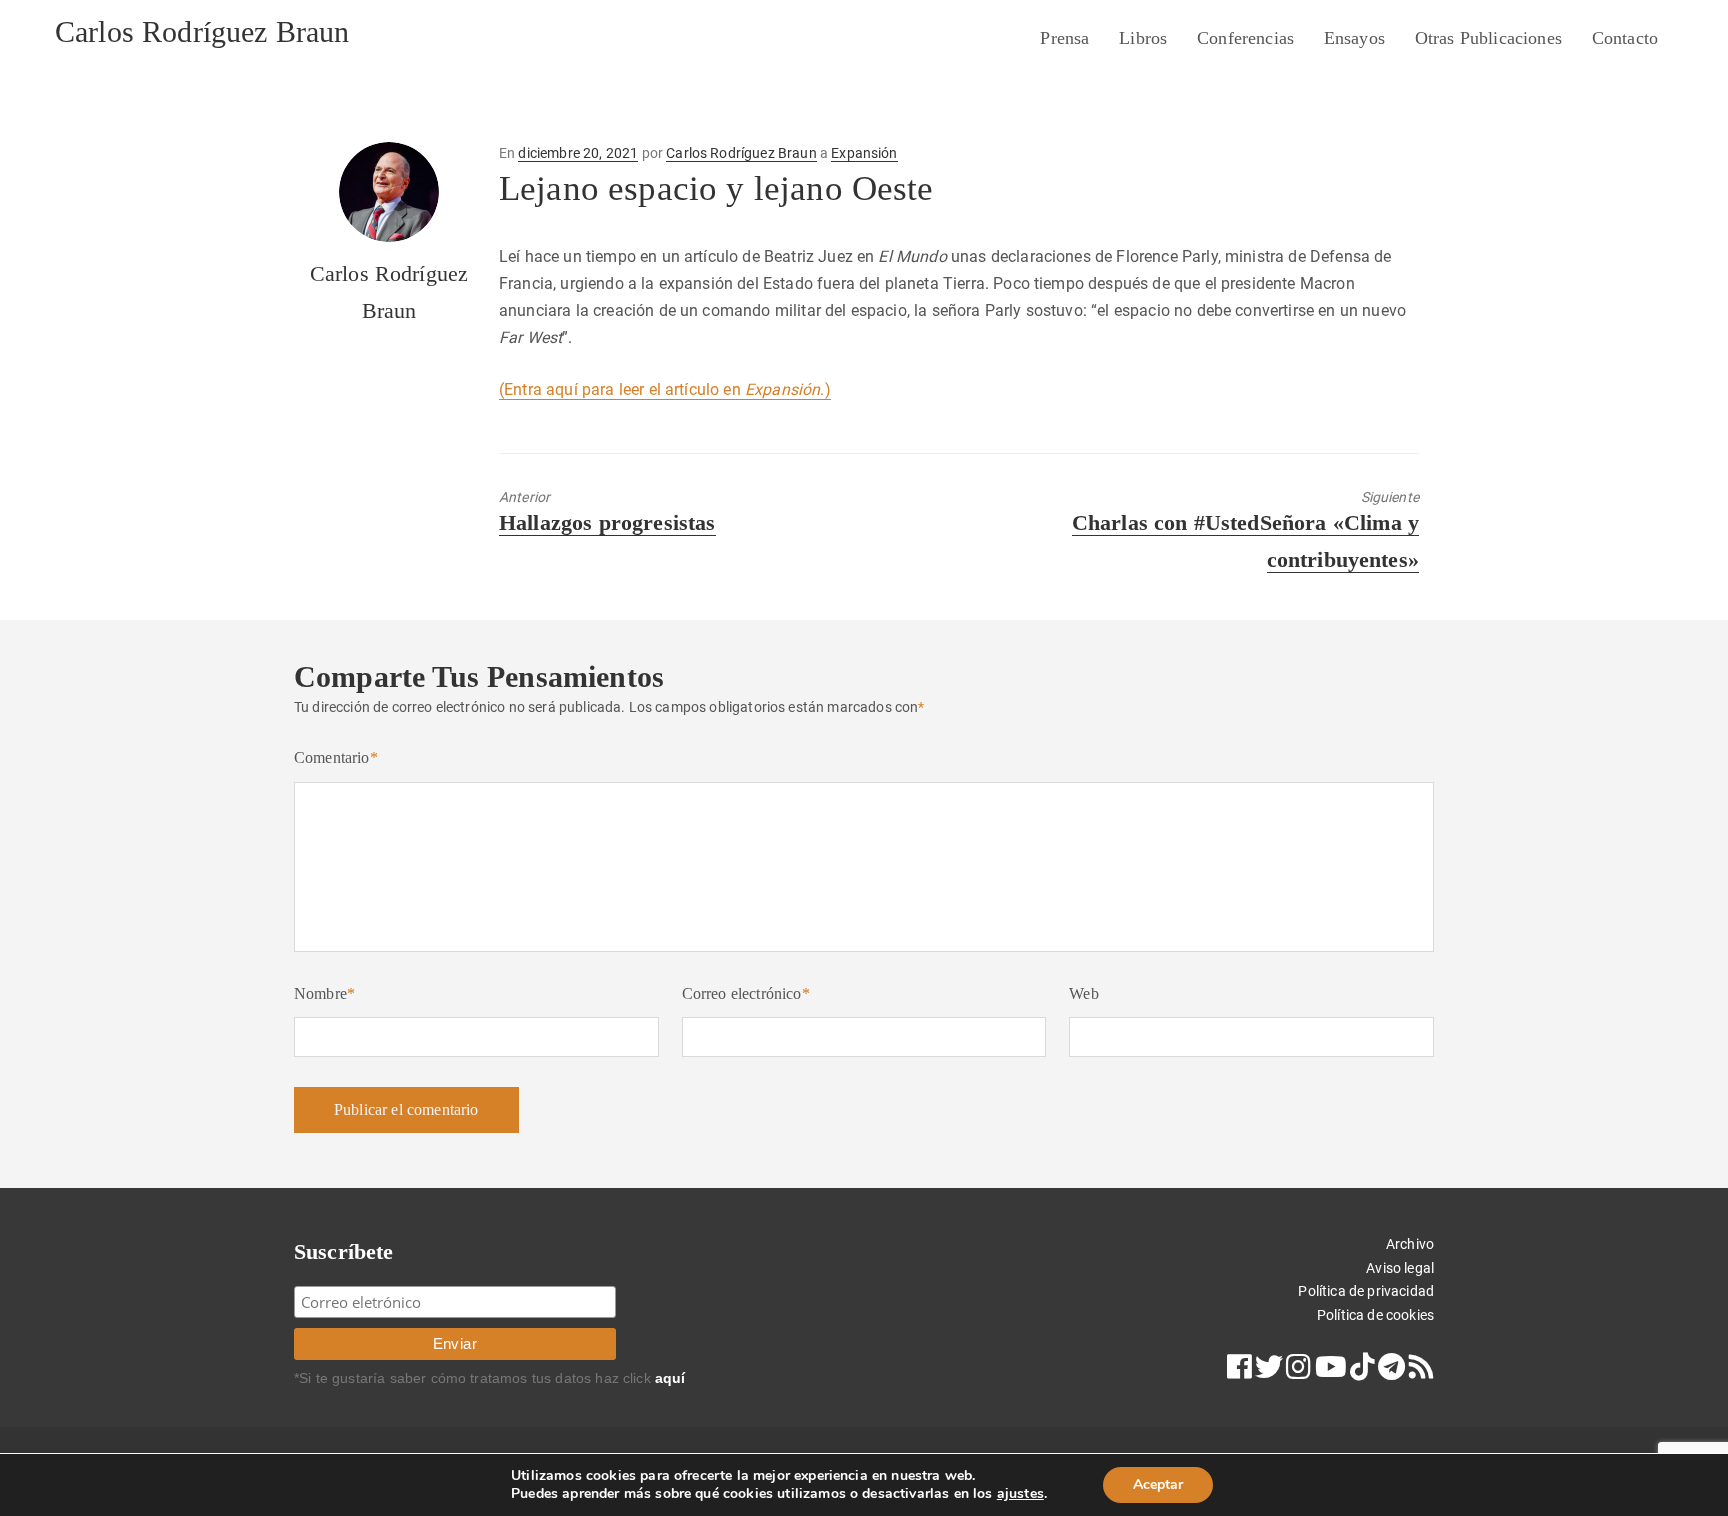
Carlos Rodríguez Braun (202, 31)
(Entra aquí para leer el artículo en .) (665, 389)
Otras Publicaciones (1488, 38)
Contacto (1625, 38)
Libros (1143, 38)
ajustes (1020, 1494)
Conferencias (1245, 38)
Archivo (1410, 1244)
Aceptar (1158, 1484)
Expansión (864, 153)
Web (1083, 993)
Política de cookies (1375, 1315)
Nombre (324, 993)
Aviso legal (1400, 1268)
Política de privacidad (1366, 1291)
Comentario (336, 757)
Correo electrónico (746, 993)
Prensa (1064, 38)
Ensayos (1354, 38)
